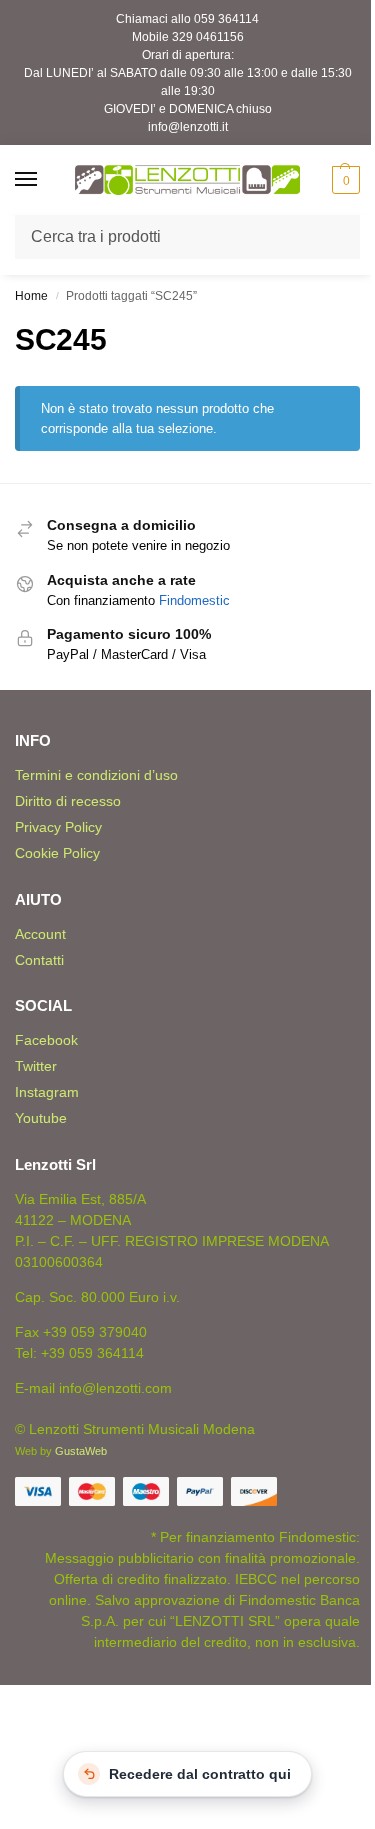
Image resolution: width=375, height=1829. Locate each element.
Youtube (41, 1118)
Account (40, 934)
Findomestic (194, 600)
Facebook (46, 1040)
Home (31, 296)
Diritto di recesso (68, 801)
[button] (343, 180)
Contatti (39, 960)
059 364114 (226, 19)
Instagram (47, 1092)
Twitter (36, 1066)
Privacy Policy (58, 827)
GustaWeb (81, 1451)
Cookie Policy (57, 853)
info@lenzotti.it (188, 127)
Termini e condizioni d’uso (96, 775)
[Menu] (45, 180)
